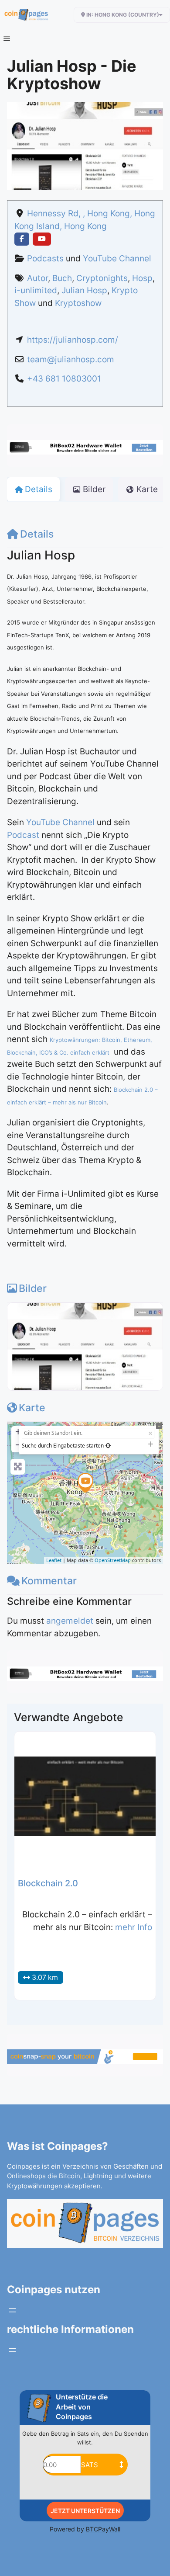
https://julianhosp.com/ (73, 340)
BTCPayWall (103, 2529)
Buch (62, 278)
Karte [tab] (147, 489)
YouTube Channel (117, 259)
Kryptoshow (78, 303)
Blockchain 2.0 (48, 1883)
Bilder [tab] (94, 489)
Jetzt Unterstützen (85, 2511)
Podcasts (45, 259)
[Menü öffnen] (12, 2310)
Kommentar (49, 1581)
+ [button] (18, 1432)
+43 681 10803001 (64, 379)
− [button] (18, 1445)
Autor (37, 278)
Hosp (142, 278)
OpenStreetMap (113, 1560)
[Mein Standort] (108, 1446)
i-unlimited (36, 290)
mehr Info (134, 1927)
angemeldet (70, 1621)
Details (37, 534)
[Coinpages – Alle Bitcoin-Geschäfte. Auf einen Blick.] (26, 15)
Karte (32, 1408)
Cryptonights (102, 278)
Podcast (23, 835)
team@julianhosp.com (71, 359)
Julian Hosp (84, 290)
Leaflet (54, 1560)
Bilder (33, 1288)
